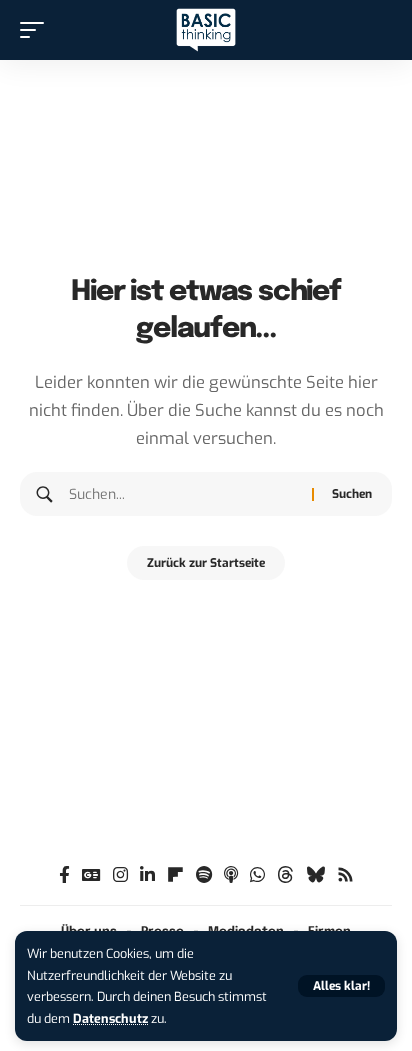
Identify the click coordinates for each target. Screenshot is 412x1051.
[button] (341, 986)
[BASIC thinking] (206, 30)
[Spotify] (204, 875)
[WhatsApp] (257, 875)
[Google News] (91, 875)
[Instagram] (120, 875)
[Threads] (285, 875)
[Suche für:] (183, 494)
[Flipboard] (175, 875)
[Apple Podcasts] (231, 875)
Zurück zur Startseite (206, 563)
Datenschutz (110, 1018)
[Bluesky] (315, 875)
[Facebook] (64, 875)
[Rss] (345, 875)
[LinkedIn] (147, 875)
